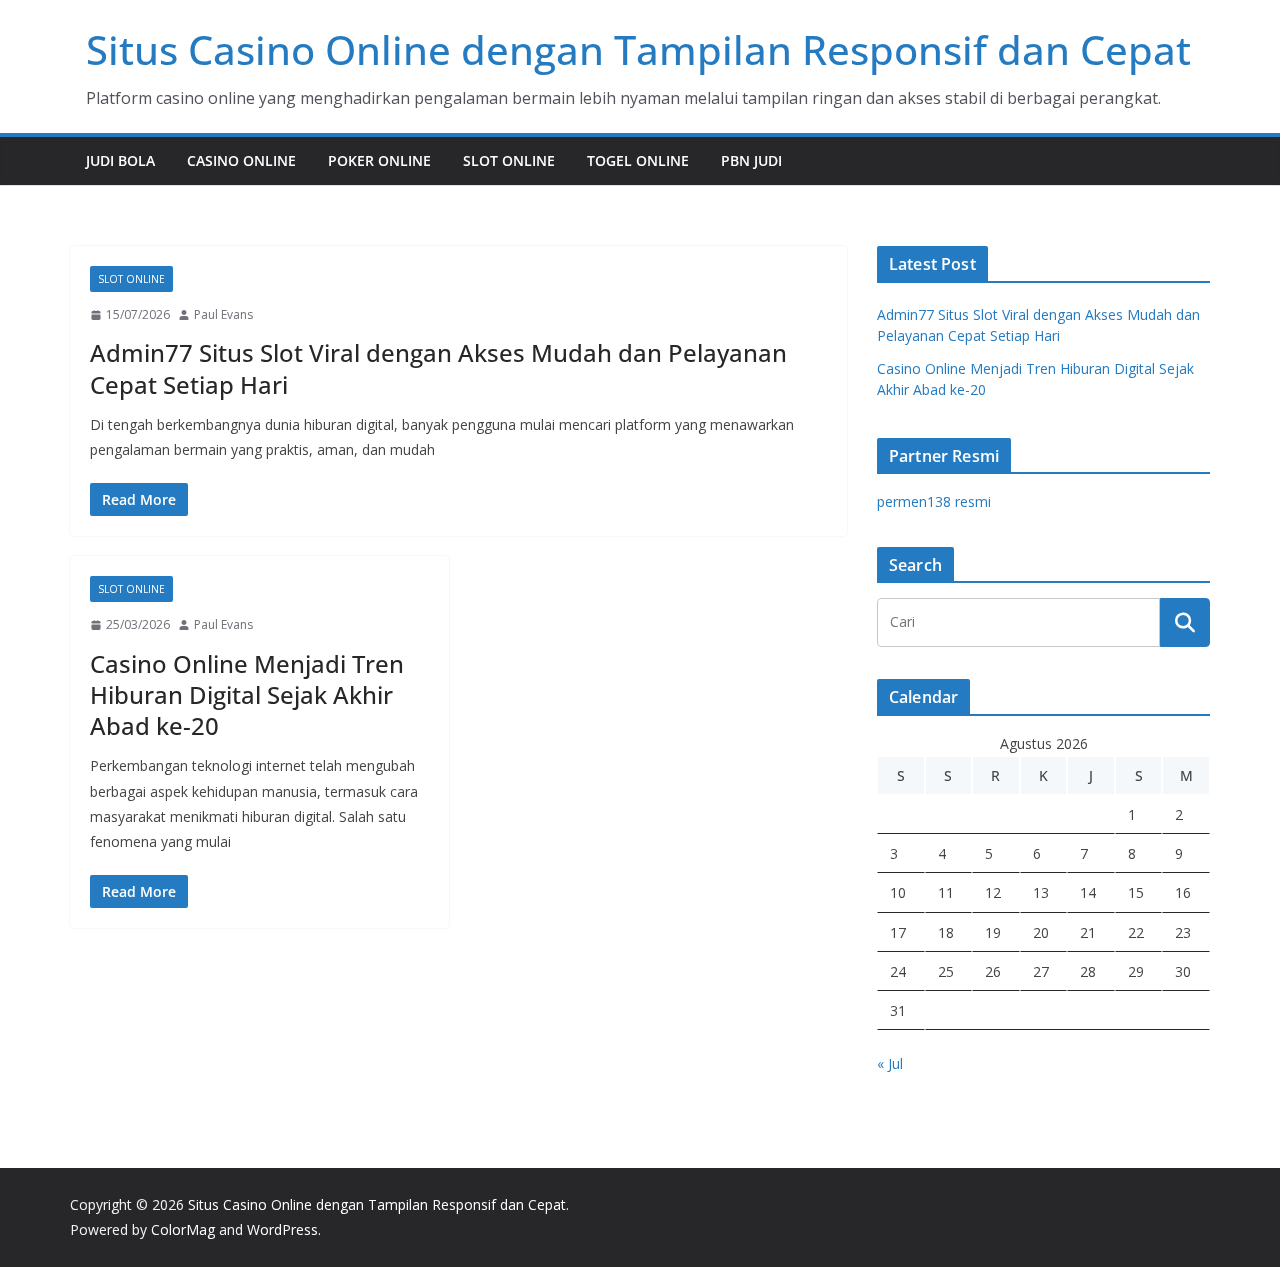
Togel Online (638, 160)
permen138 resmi (934, 501)
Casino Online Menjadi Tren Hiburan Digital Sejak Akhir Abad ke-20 (247, 694)
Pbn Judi (751, 160)
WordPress (282, 1229)
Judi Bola (120, 160)
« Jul (890, 1063)
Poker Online (379, 160)
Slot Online (509, 160)
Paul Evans (223, 314)
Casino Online (241, 160)
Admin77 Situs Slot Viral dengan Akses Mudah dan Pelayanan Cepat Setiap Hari (438, 368)
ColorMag (183, 1229)
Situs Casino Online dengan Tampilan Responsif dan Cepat (638, 49)
